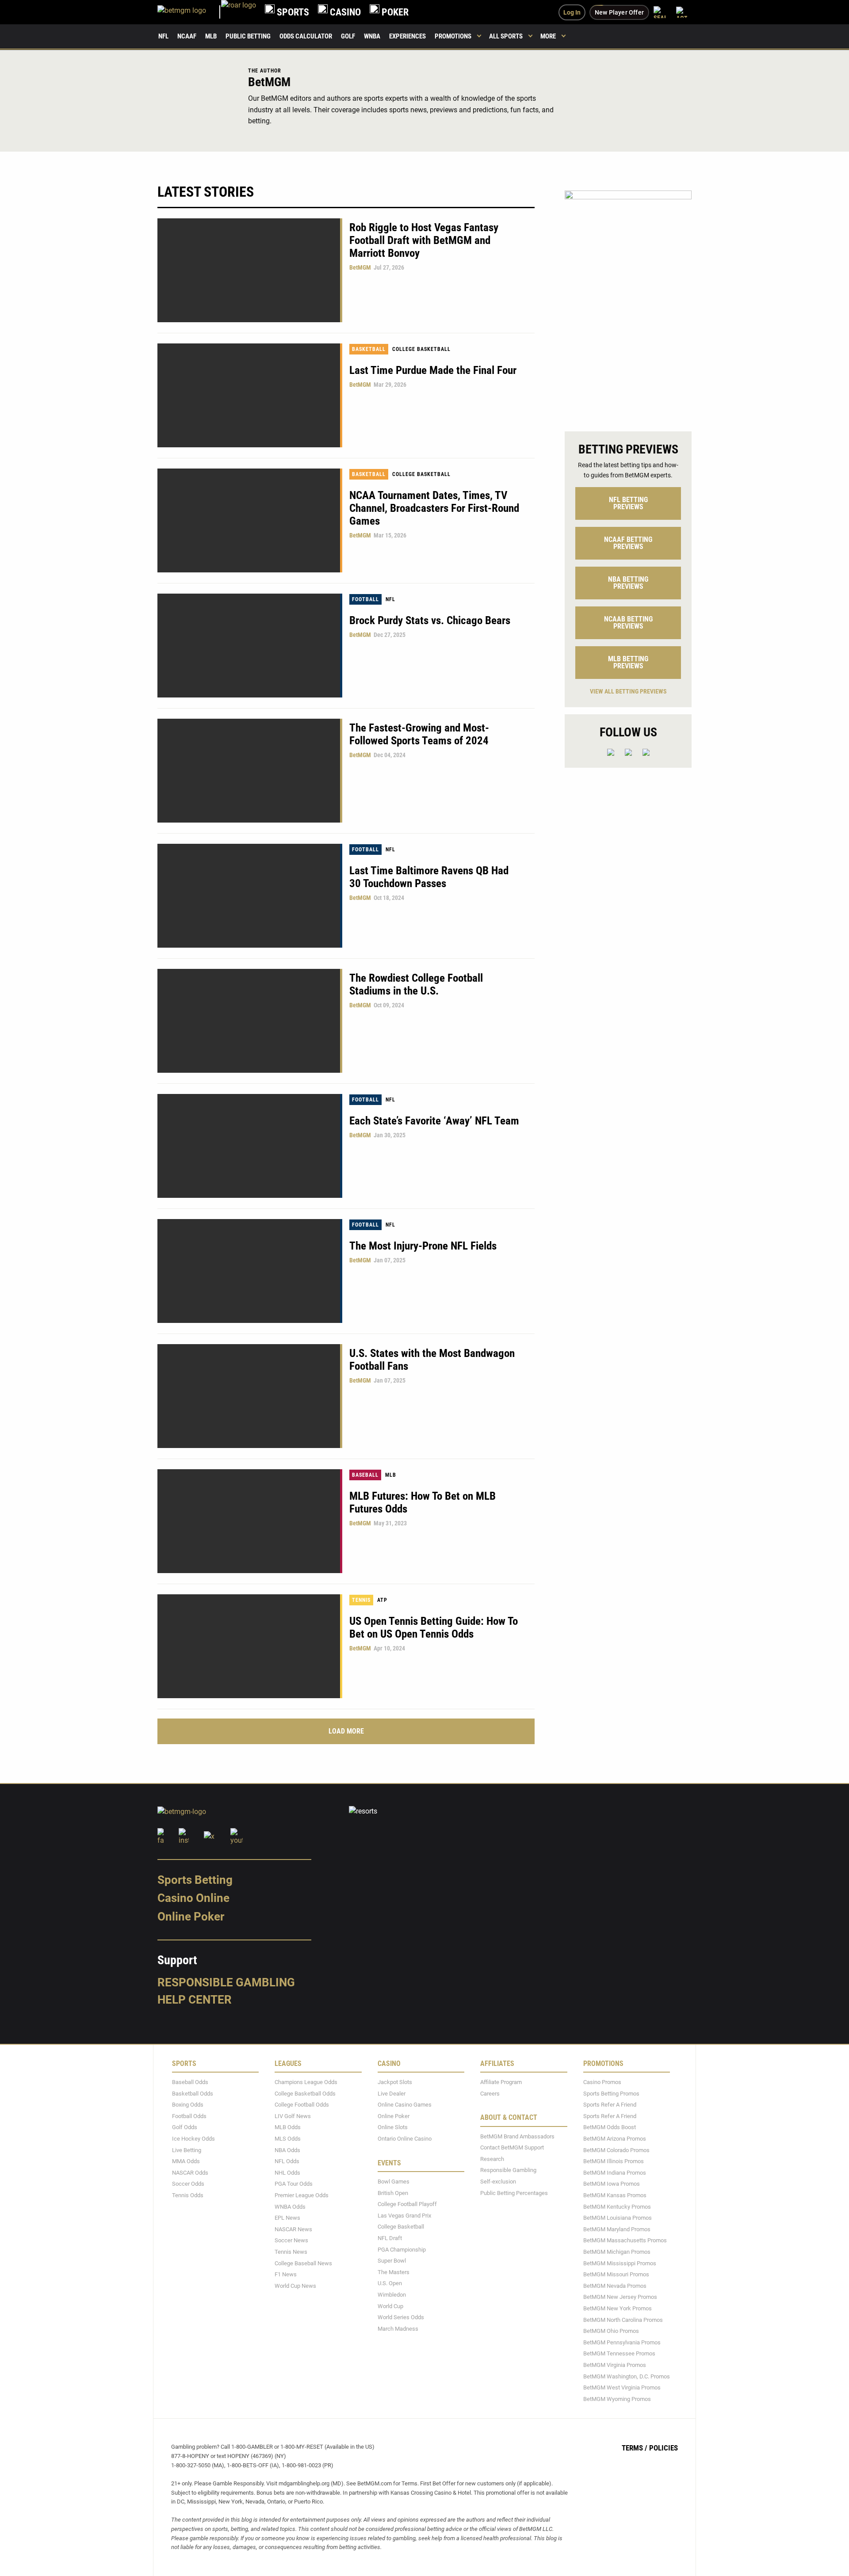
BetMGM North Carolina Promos (623, 2319)
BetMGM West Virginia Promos (622, 2387)
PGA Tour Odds (294, 2184)
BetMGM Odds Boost (610, 2127)
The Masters (394, 2272)
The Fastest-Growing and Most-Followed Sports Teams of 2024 (419, 734)
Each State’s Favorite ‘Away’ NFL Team (434, 1121)
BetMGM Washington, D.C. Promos (627, 2376)
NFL (163, 36)
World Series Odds (401, 2317)
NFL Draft (390, 2238)
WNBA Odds (290, 2206)
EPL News (287, 2218)
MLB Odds (288, 2127)
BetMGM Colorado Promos (616, 2150)
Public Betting (248, 36)
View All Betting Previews (628, 691)
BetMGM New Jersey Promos (620, 2297)
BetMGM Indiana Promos (615, 2173)
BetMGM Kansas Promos (615, 2195)
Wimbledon (392, 2295)
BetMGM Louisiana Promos (618, 2218)
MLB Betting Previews (628, 662)
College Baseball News (303, 2263)
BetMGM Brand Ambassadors (517, 2136)
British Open (393, 2193)
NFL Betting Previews (628, 503)
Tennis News (291, 2252)
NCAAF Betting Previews (628, 543)
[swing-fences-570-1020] (628, 303)
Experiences (407, 36)
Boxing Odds (188, 2105)
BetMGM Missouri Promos (616, 2274)
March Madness (398, 2329)
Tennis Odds (188, 2195)
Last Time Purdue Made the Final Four (433, 370)
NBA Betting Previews (628, 583)
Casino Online (193, 1898)
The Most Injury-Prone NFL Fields (423, 1246)
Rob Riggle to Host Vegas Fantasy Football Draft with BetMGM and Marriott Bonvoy (424, 240)
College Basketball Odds (305, 2093)
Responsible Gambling (226, 1982)
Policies (664, 2448)
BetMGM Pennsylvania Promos (622, 2342)
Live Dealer (392, 2093)
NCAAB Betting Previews (628, 623)
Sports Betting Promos (611, 2093)
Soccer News (291, 2240)
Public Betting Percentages (514, 2193)
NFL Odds (287, 2161)
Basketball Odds (193, 2093)
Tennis (361, 1600)
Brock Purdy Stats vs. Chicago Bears (430, 620)
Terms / (635, 2448)
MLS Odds (288, 2139)
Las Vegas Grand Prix (404, 2216)
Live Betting (187, 2150)
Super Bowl (392, 2261)
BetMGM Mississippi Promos (620, 2263)
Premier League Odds (302, 2195)
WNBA (372, 36)
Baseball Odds (190, 2082)
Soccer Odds (188, 2184)
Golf (348, 36)
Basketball (369, 349)
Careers (490, 2093)
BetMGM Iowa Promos (612, 2184)
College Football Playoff (407, 2204)
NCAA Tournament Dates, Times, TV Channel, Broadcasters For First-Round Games (434, 508)
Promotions (453, 36)
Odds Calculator (306, 36)
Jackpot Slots (395, 2082)
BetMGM (360, 267)
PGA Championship (402, 2249)
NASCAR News (293, 2229)
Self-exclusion (498, 2182)
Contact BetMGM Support (512, 2147)
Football (365, 599)
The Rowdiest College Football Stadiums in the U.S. (416, 984)
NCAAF (187, 36)
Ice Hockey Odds (193, 2139)
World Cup (390, 2306)
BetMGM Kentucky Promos (617, 2206)
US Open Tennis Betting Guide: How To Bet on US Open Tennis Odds (434, 1627)
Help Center (195, 2000)
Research (492, 2159)
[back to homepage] (239, 12)
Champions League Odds (306, 2082)
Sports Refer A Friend (610, 2105)
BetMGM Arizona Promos (615, 2139)
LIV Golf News (293, 2116)
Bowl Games (394, 2182)
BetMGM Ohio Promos (611, 2331)
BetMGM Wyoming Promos (617, 2399)
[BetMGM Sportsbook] (189, 12)
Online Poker (191, 1917)
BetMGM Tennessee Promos (619, 2353)
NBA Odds (287, 2150)
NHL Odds (287, 2173)
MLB (211, 36)
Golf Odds (185, 2127)
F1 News (286, 2274)
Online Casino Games (405, 2105)
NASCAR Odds (190, 2173)
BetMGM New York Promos (618, 2308)
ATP (382, 1600)
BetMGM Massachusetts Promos (625, 2240)
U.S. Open (390, 2283)
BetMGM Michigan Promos (617, 2252)
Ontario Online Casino (405, 2139)
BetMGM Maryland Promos (617, 2229)
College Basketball (421, 349)
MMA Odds (186, 2161)
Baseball (365, 1475)
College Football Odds (302, 2105)
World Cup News (295, 2286)
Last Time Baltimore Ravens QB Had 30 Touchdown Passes (429, 877)
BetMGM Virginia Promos (615, 2365)
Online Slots (393, 2127)
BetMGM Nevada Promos (615, 2286)
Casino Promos (602, 2082)
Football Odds (189, 2116)
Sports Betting (195, 1880)
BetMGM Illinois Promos (614, 2161)
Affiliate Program (501, 2082)
